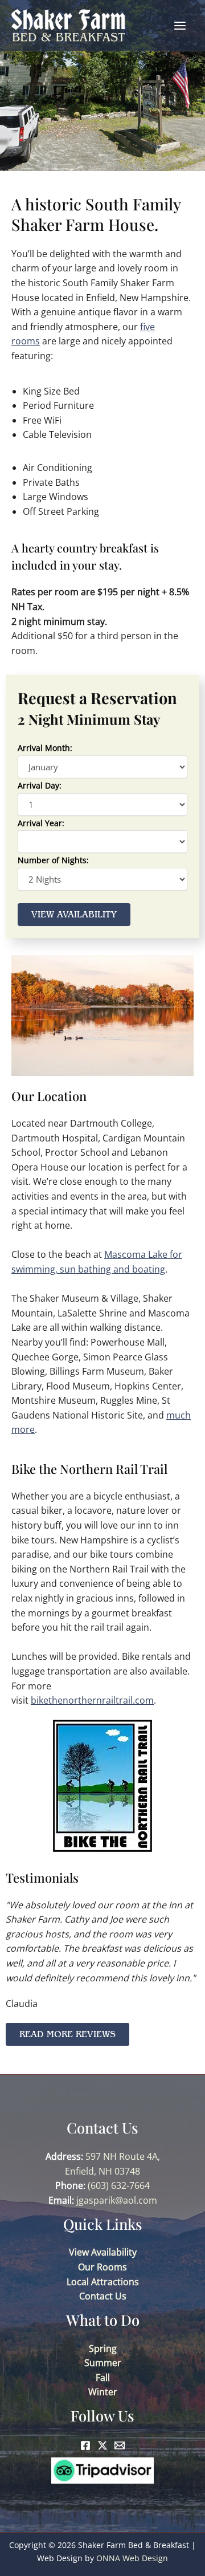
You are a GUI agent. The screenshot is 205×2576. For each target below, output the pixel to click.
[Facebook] (85, 2445)
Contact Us (103, 2296)
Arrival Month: (45, 748)
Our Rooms (102, 2267)
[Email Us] (120, 2445)
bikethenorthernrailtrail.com (92, 1700)
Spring (103, 2349)
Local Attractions (103, 2282)
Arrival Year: (41, 823)
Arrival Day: (40, 785)
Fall (103, 2378)
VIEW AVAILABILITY (74, 915)
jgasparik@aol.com (117, 2200)
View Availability (103, 2252)
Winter (103, 2392)
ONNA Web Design (132, 2558)
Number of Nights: (53, 860)
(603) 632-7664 (119, 2185)
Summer (103, 2363)
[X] (102, 2445)
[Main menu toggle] (180, 26)
